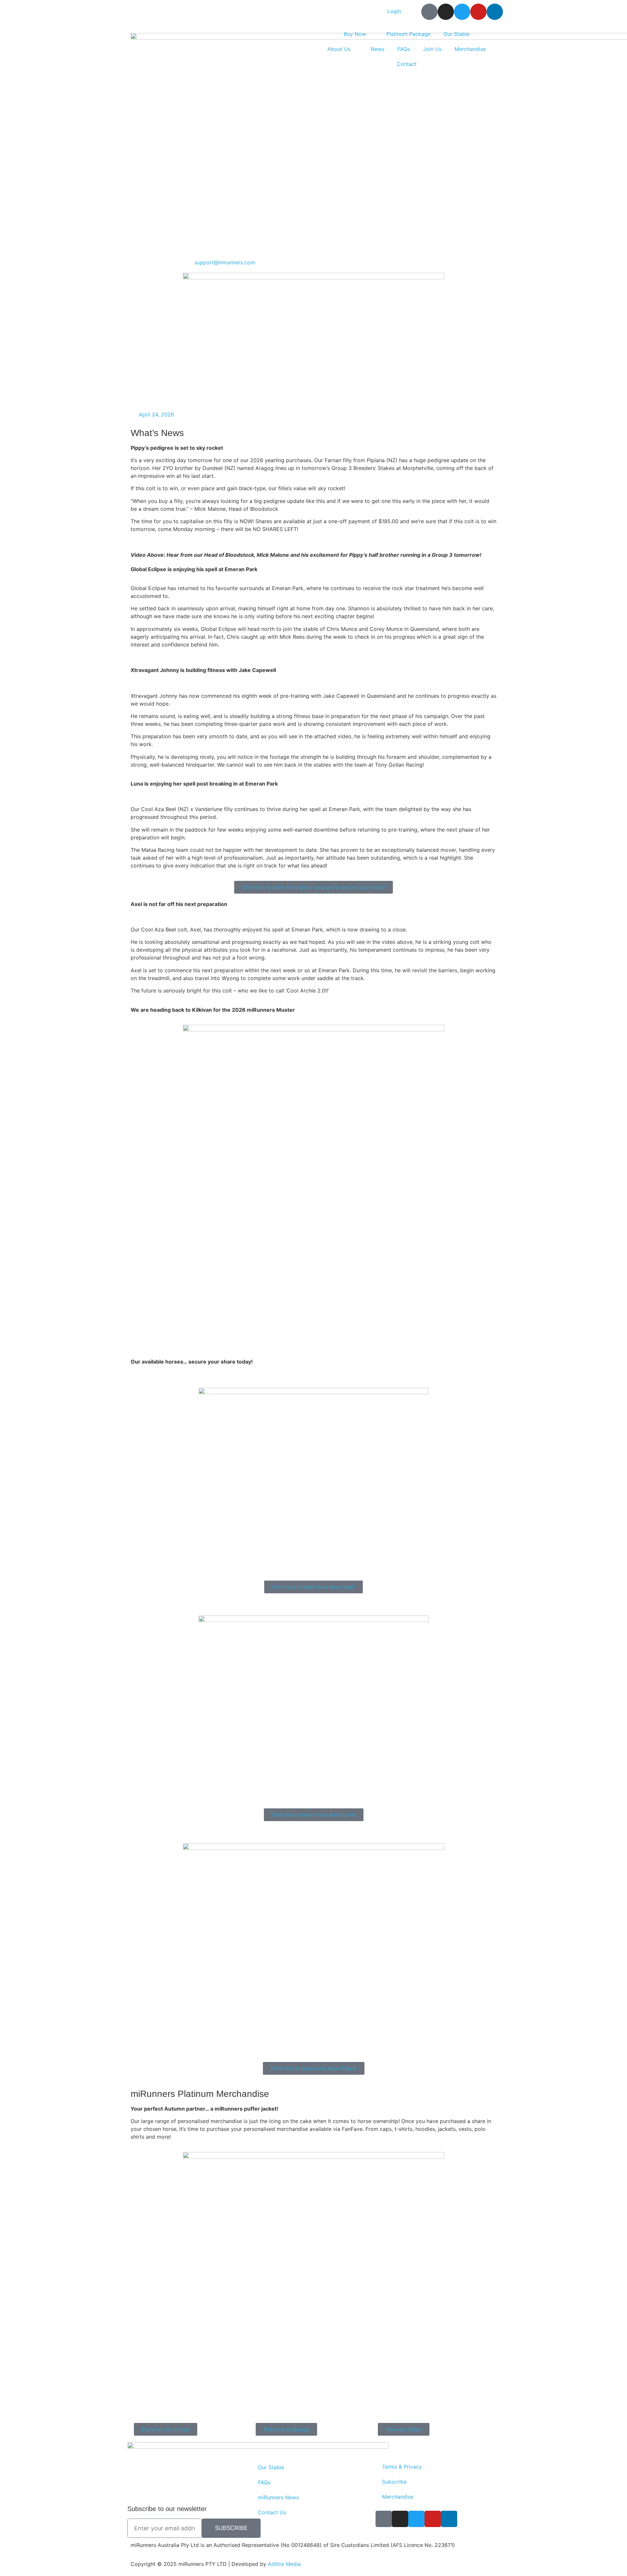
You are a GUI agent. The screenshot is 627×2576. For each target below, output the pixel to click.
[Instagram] (446, 12)
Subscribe (394, 2482)
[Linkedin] (495, 12)
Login (394, 11)
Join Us (432, 49)
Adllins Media (284, 2564)
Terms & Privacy (402, 2467)
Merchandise (470, 49)
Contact (407, 64)
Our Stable (457, 34)
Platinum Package (408, 34)
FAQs (404, 49)
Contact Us (272, 2512)
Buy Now (355, 34)
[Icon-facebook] (429, 12)
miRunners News (278, 2497)
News (378, 49)
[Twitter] (462, 12)
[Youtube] (478, 12)
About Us (339, 49)
